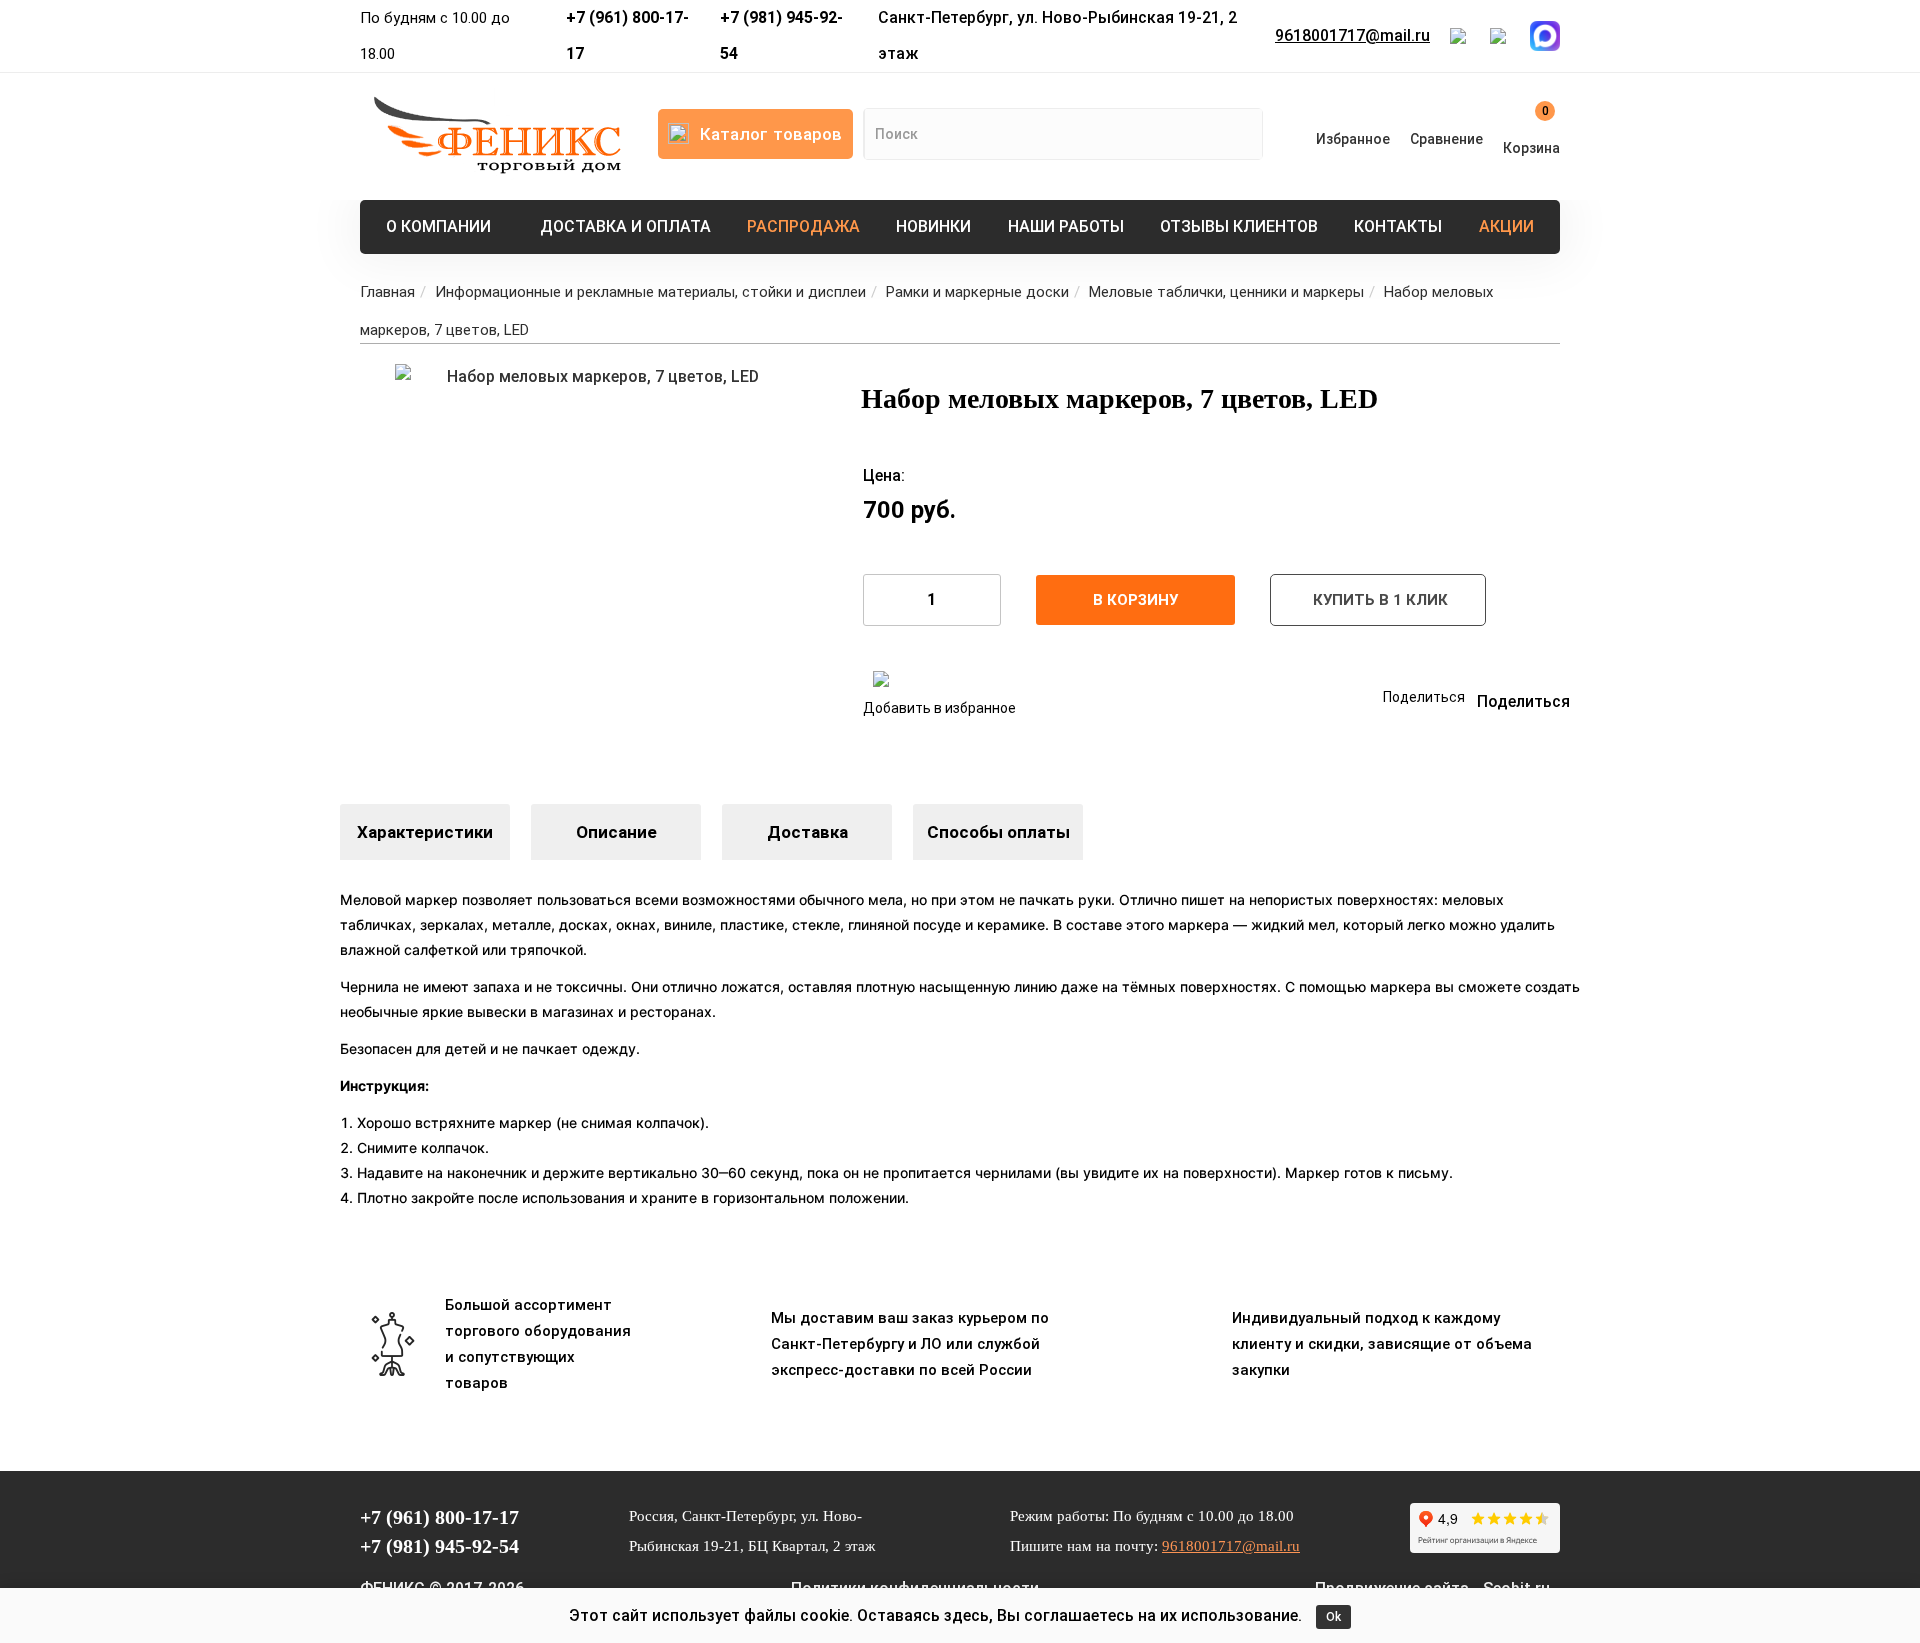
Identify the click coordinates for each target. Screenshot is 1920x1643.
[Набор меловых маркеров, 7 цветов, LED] (595, 564)
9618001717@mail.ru (1352, 35)
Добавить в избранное (939, 708)
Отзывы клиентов (1239, 226)
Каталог (771, 134)
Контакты (1398, 226)
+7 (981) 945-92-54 (781, 35)
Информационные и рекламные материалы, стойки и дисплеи (650, 292)
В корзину (1135, 600)
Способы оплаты (998, 832)
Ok (1333, 1617)
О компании (438, 226)
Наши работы (1066, 226)
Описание (616, 832)
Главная (387, 292)
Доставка (807, 832)
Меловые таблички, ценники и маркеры (1226, 292)
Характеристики (425, 832)
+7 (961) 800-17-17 (627, 35)
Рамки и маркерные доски (977, 292)
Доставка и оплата (625, 226)
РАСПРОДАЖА (803, 226)
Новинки (933, 226)
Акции (1506, 226)
